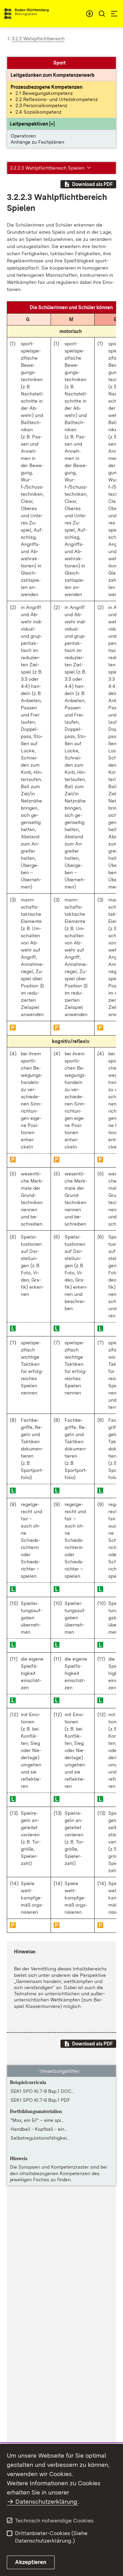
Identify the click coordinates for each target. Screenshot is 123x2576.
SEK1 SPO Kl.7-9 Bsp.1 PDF (40, 2100)
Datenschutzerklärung (46, 2501)
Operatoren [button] (23, 136)
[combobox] (90, 14)
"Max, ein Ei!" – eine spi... (37, 2120)
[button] (32, 124)
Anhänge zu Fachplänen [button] (37, 142)
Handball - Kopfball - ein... (39, 2129)
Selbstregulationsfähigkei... (40, 2138)
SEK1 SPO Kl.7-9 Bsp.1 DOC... (43, 2091)
